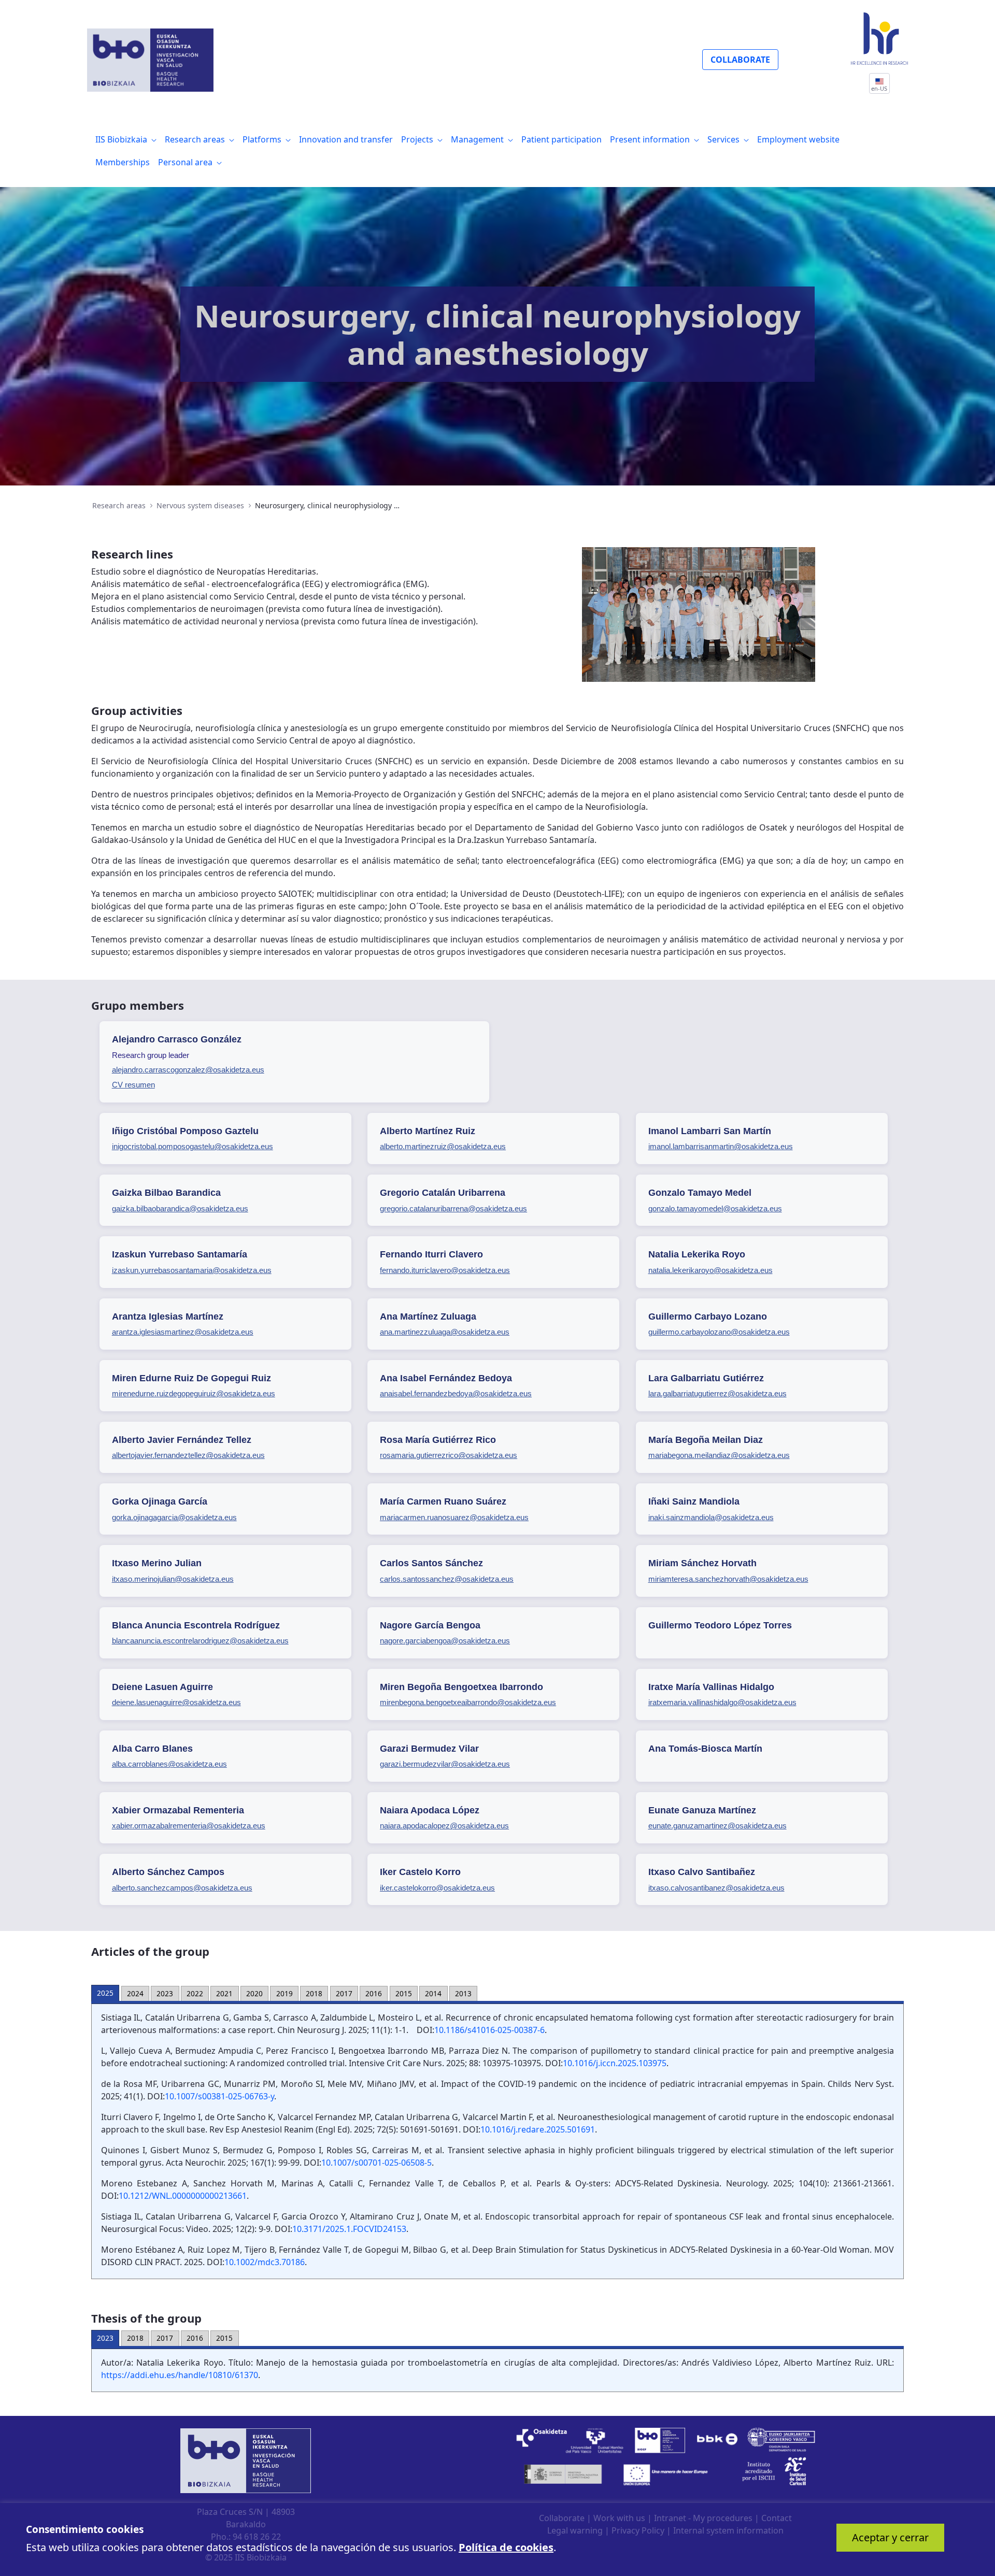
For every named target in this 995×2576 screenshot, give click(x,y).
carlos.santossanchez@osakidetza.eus (447, 1579)
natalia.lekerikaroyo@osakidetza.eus (710, 1270)
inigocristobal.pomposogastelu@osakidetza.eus (193, 1146)
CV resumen (133, 1085)
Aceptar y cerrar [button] (890, 2537)
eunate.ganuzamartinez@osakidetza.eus (717, 1826)
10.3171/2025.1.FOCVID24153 (349, 2229)
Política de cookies (506, 2547)
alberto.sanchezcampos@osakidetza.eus (182, 1888)
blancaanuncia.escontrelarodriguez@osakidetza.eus (200, 1641)
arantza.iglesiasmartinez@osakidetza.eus (183, 1332)
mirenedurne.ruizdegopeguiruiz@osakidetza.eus (194, 1393)
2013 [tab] (463, 1993)
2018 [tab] (314, 1993)
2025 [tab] (105, 1993)
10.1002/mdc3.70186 (265, 2262)
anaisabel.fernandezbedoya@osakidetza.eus (456, 1393)
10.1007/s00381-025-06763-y (219, 2096)
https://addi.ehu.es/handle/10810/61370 (180, 2375)
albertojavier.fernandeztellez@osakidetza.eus (188, 1455)
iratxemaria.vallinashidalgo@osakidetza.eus (722, 1702)
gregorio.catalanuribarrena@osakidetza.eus (453, 1208)
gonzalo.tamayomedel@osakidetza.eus (715, 1208)
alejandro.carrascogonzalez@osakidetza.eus (188, 1070)
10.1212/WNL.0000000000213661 (183, 2196)
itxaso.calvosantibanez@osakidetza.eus (716, 1888)
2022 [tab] (195, 1993)
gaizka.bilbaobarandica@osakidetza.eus (180, 1208)
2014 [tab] (433, 1993)
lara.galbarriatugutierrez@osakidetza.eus (717, 1393)
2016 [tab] (374, 1993)
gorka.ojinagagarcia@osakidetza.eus (174, 1517)
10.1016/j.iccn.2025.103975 (615, 2063)
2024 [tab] (135, 1993)
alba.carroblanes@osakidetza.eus (169, 1764)
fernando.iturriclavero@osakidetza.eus (445, 1270)
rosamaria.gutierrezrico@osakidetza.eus (449, 1455)
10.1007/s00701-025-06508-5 (376, 2163)
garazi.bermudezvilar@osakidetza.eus (445, 1764)
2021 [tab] (224, 1993)
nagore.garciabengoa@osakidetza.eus (445, 1641)
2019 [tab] (285, 1993)
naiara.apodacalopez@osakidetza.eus (444, 1826)
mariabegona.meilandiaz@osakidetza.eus (719, 1455)
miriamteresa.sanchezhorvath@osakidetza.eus (728, 1579)
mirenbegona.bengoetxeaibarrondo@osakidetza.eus (468, 1702)
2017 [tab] (344, 1993)
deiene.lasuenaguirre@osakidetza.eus (176, 1702)
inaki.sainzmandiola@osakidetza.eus (711, 1517)
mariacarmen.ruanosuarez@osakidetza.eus (454, 1517)
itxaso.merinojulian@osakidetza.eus (173, 1579)
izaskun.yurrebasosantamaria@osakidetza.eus (192, 1270)
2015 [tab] (404, 1993)
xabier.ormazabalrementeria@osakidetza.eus (189, 1826)
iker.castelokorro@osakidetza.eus (437, 1888)
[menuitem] (126, 139)
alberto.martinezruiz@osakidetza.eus (443, 1146)
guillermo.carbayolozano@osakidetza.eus (719, 1332)
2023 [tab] (165, 1993)
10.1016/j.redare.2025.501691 (538, 2129)
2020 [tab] (254, 1993)
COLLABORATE (740, 60)
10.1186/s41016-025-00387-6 (489, 2030)
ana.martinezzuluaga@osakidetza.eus (445, 1332)
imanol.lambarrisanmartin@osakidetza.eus (721, 1146)
